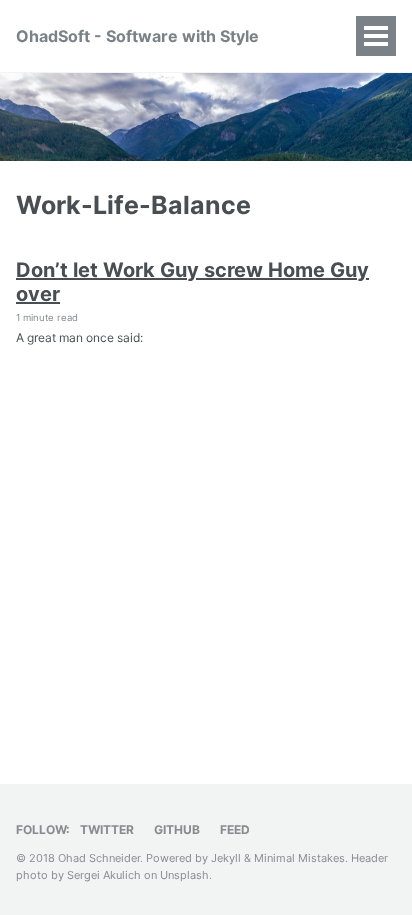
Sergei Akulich (104, 875)
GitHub (177, 829)
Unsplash (184, 875)
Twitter (107, 829)
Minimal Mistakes (299, 858)
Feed (235, 829)
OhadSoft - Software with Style (137, 36)
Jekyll (226, 858)
